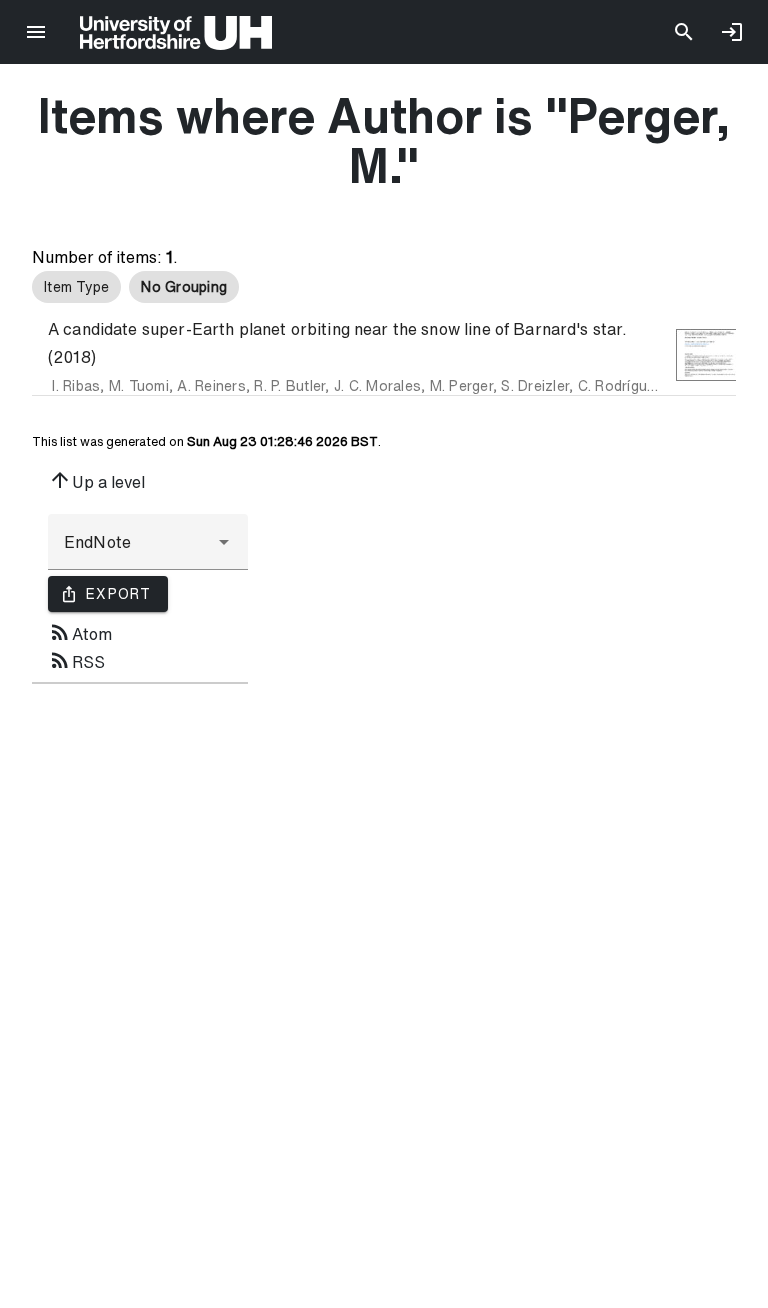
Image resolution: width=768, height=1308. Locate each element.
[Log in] (732, 32)
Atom (80, 632)
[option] (76, 287)
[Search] (684, 32)
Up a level (96, 480)
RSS (76, 660)
